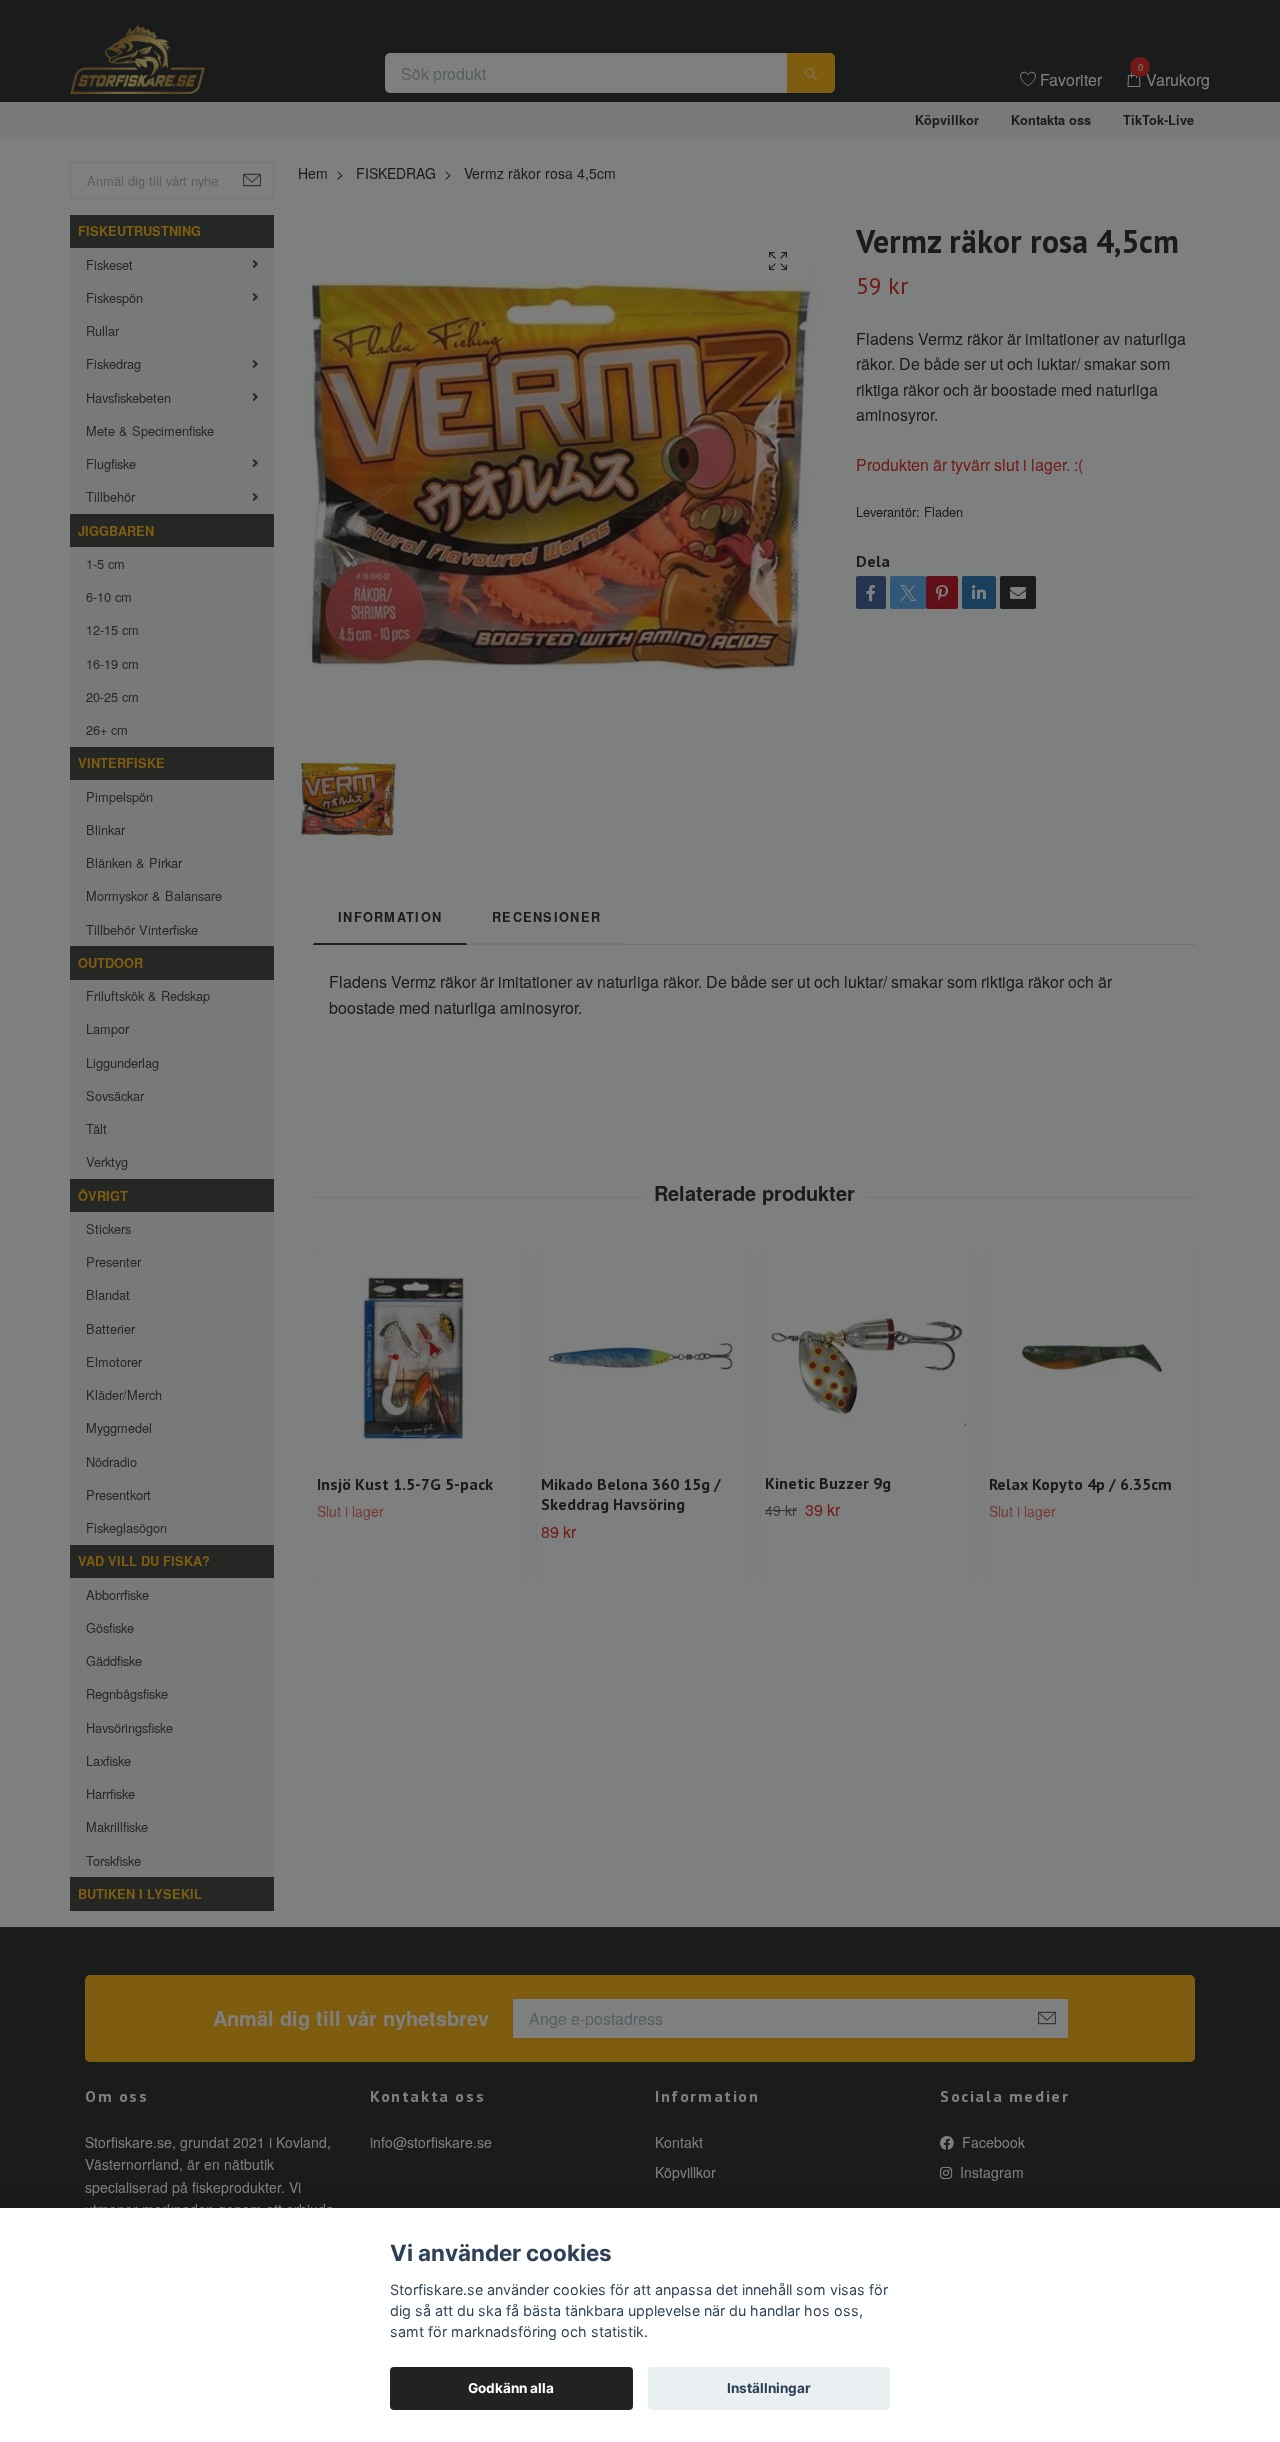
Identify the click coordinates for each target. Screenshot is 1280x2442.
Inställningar (769, 2388)
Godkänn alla (511, 2388)
